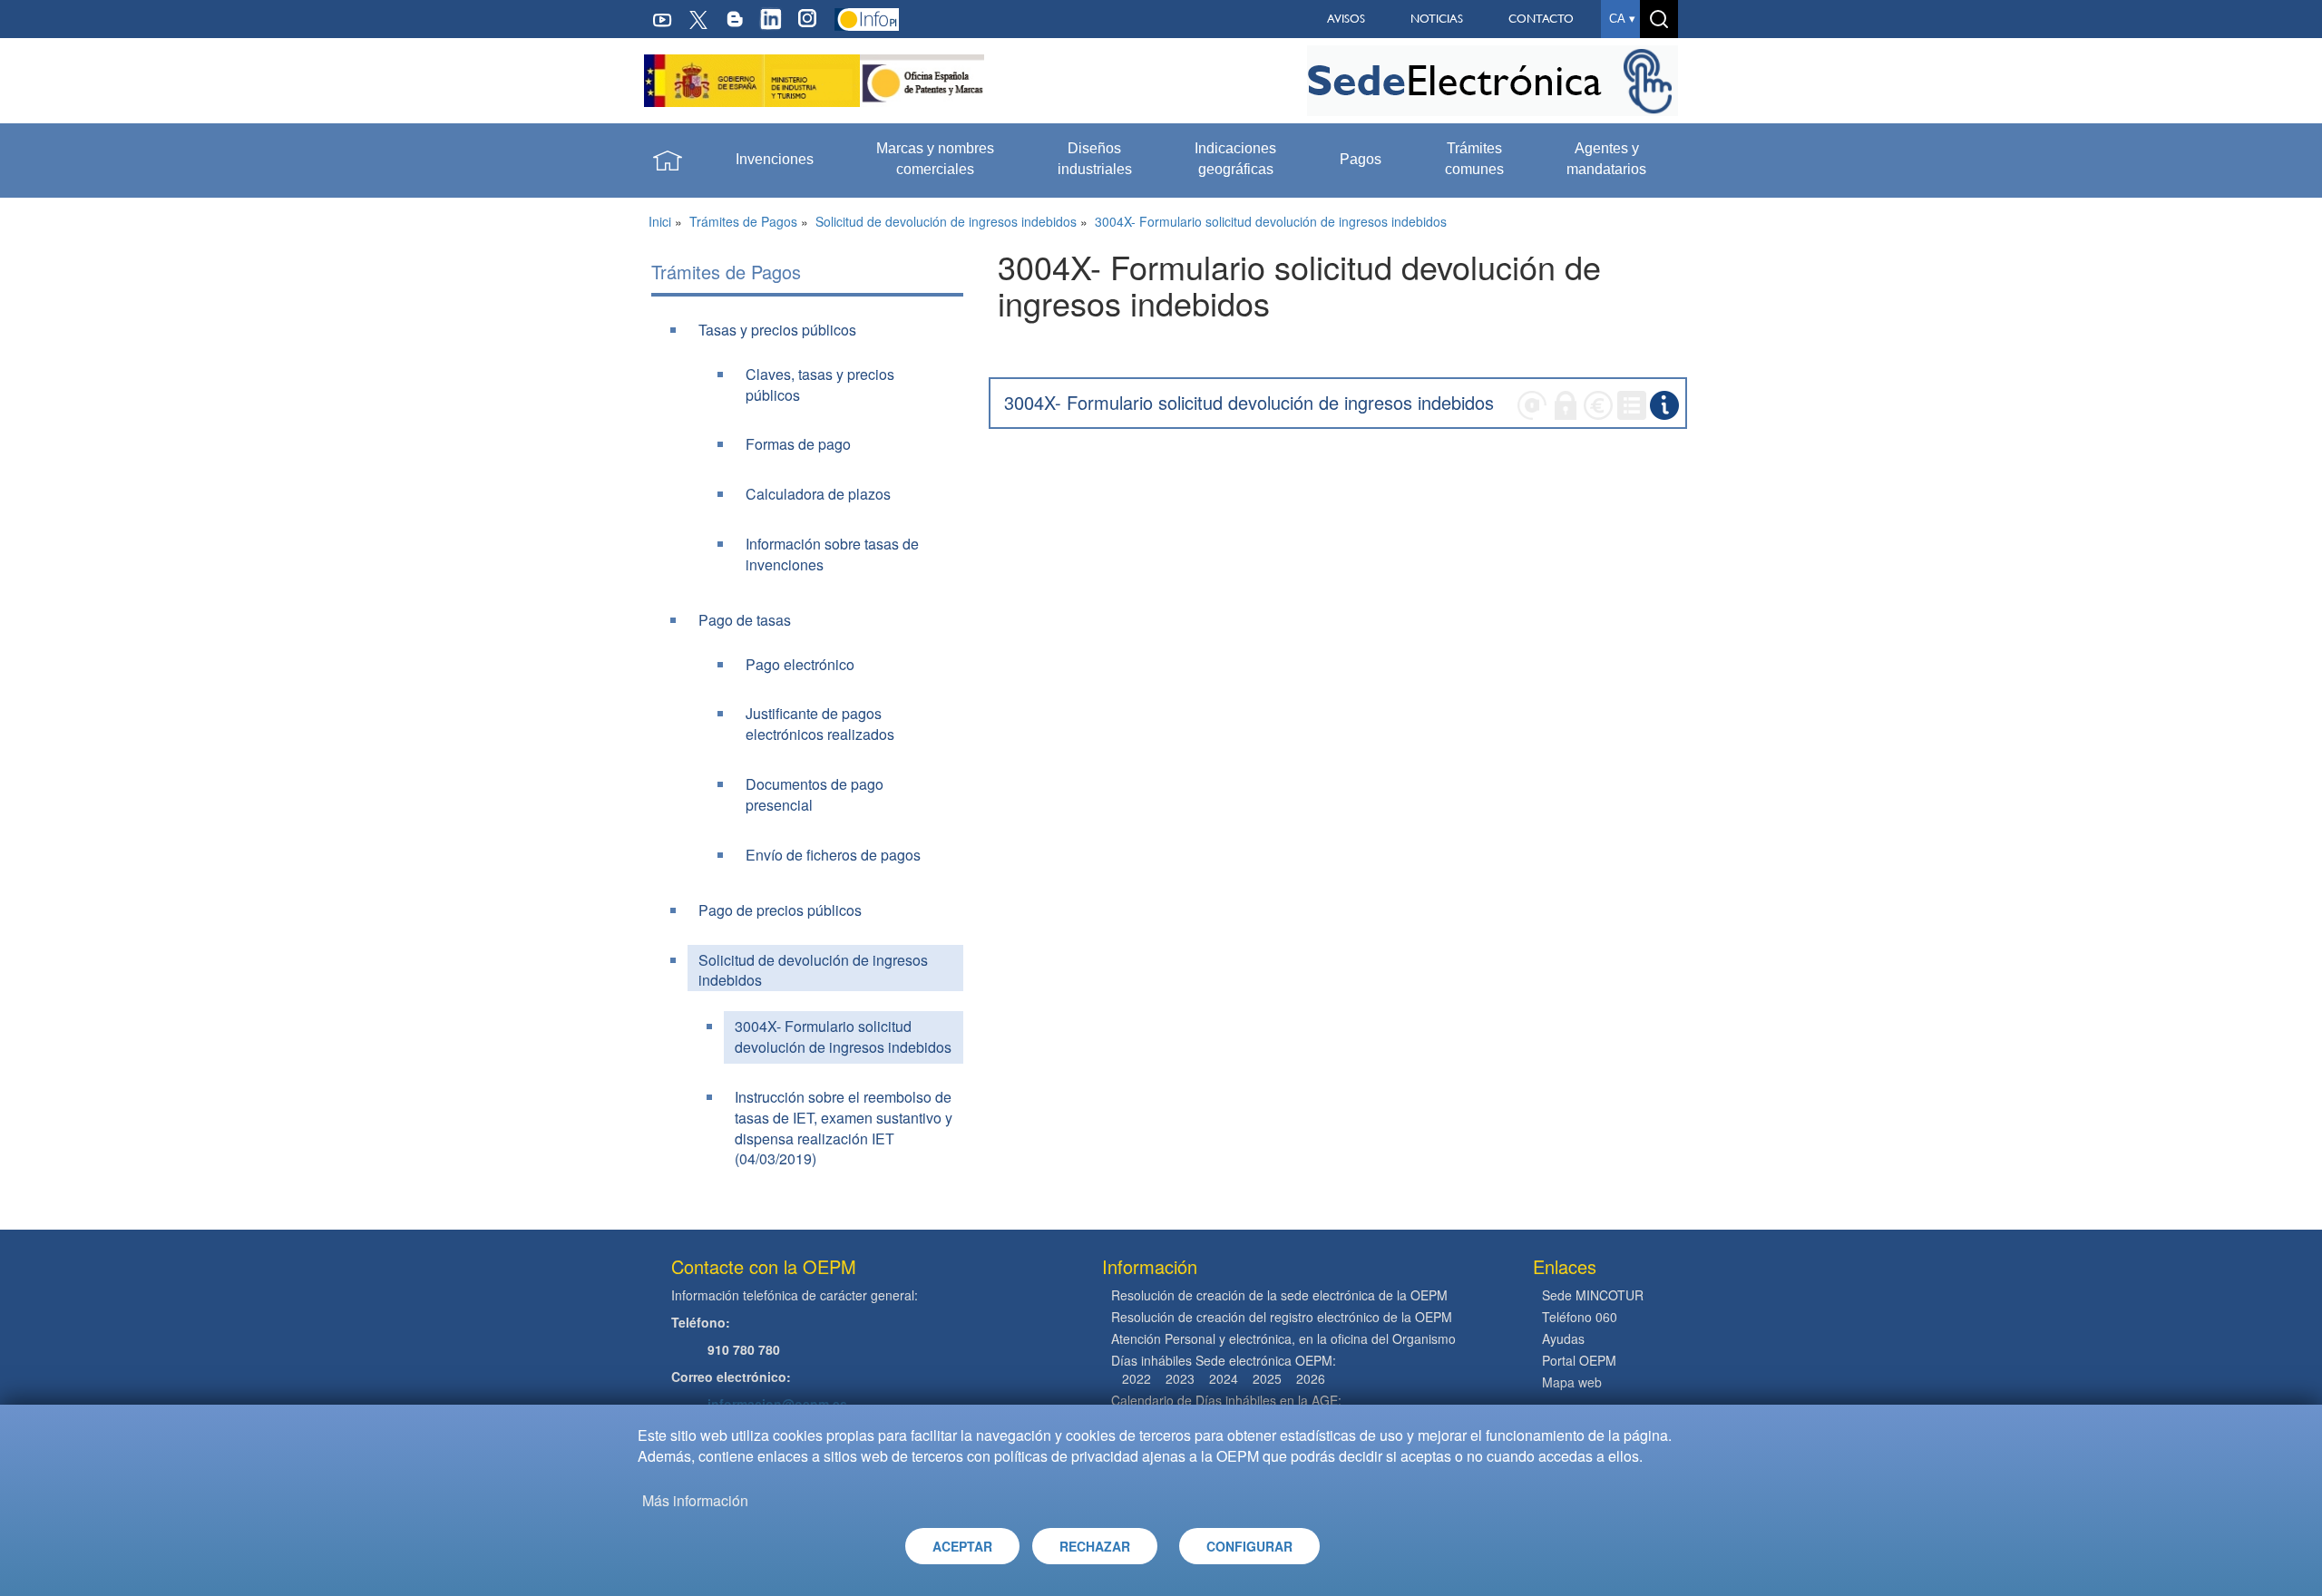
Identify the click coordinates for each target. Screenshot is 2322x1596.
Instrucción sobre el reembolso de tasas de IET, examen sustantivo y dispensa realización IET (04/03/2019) (844, 1128)
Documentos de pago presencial (815, 794)
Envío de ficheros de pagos (833, 855)
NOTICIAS (1437, 19)
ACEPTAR (962, 1546)
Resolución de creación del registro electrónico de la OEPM (1282, 1317)
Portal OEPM (1579, 1360)
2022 (1137, 1378)
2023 (1180, 1378)
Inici (660, 221)
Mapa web (1572, 1382)
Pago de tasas (745, 620)
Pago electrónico (800, 664)
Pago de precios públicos (780, 910)
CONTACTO (1541, 19)
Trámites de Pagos (743, 221)
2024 (1224, 1378)
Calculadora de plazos (818, 494)
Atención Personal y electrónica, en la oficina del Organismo (1283, 1338)
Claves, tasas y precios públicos (820, 384)
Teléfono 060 (1580, 1317)
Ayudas (1563, 1338)
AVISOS (1346, 19)
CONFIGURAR (1249, 1546)
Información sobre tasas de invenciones (832, 554)
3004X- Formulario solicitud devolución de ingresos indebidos (1271, 221)
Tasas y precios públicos (777, 330)
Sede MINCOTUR (1593, 1295)
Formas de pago (798, 444)
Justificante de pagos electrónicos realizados (820, 724)
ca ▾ (1622, 19)
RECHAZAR (1095, 1546)
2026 (1311, 1378)
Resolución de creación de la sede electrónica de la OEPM (1279, 1295)
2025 (1267, 1378)
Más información (695, 1500)
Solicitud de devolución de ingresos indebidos (946, 221)
